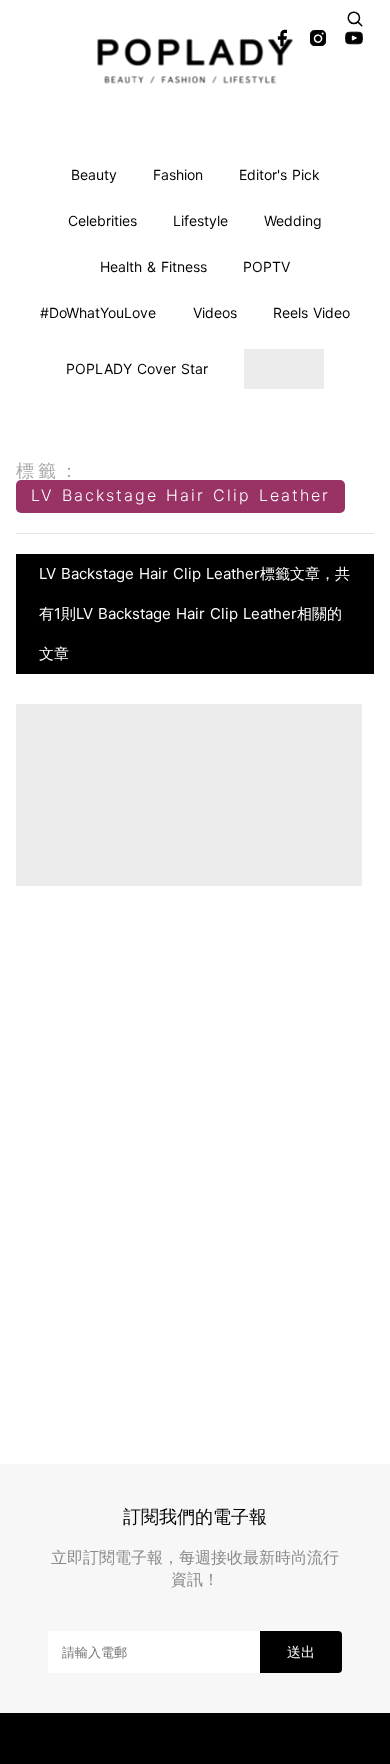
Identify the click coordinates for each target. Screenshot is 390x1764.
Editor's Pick (279, 174)
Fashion (178, 174)
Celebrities (102, 220)
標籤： (49, 470)
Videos (215, 312)
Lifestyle (200, 220)
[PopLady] (195, 60)
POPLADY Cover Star (137, 368)
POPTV (266, 266)
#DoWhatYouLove (98, 312)
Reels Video (311, 312)
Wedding (293, 220)
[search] (355, 19)
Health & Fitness (153, 266)
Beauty (94, 174)
